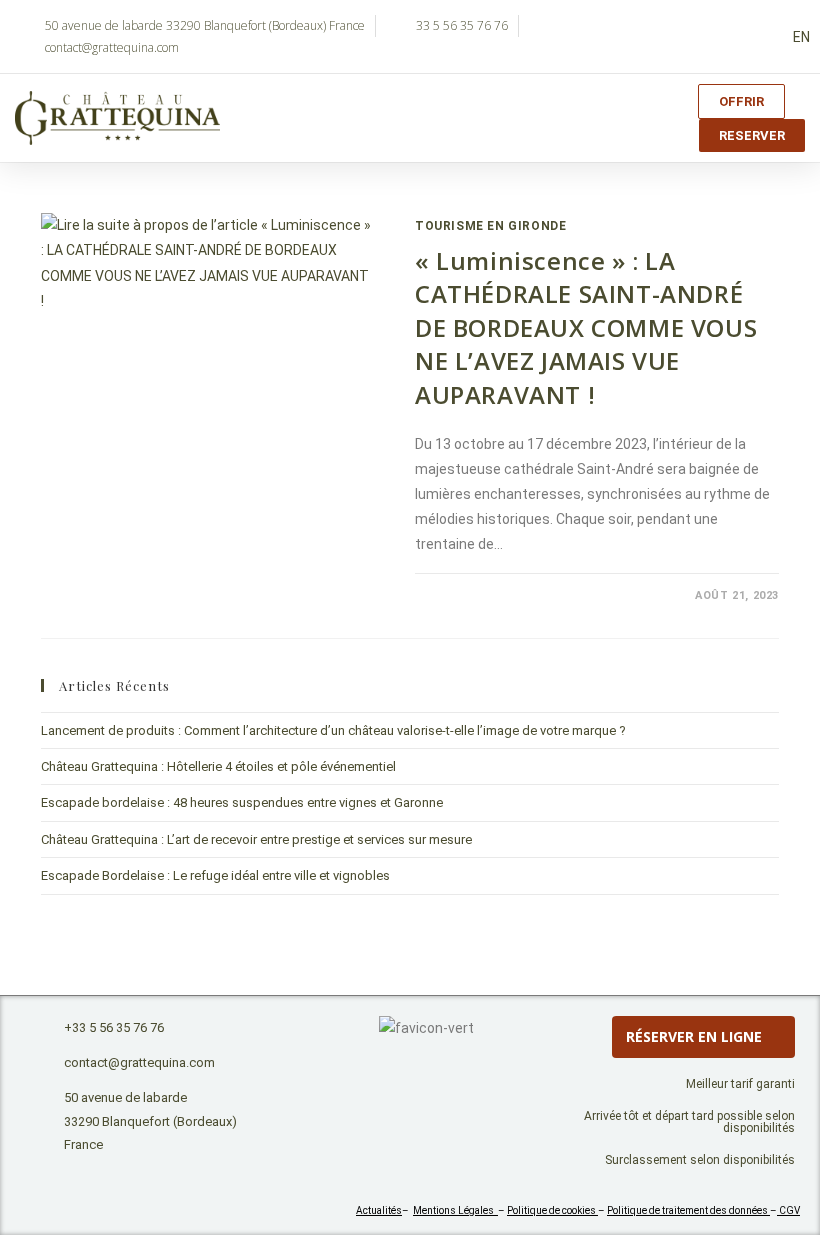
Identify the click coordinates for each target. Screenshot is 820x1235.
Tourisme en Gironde (490, 226)
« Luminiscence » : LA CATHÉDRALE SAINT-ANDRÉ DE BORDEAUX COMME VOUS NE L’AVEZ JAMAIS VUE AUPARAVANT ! (586, 327)
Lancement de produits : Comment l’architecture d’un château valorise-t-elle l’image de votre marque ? (333, 730)
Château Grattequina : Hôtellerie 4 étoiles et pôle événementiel (218, 766)
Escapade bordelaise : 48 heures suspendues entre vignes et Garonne (242, 802)
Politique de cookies (552, 1210)
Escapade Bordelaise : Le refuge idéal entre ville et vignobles (215, 875)
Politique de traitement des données (688, 1210)
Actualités (379, 1210)
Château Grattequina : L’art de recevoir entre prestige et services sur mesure (256, 839)
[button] (594, 118)
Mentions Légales (455, 1210)
